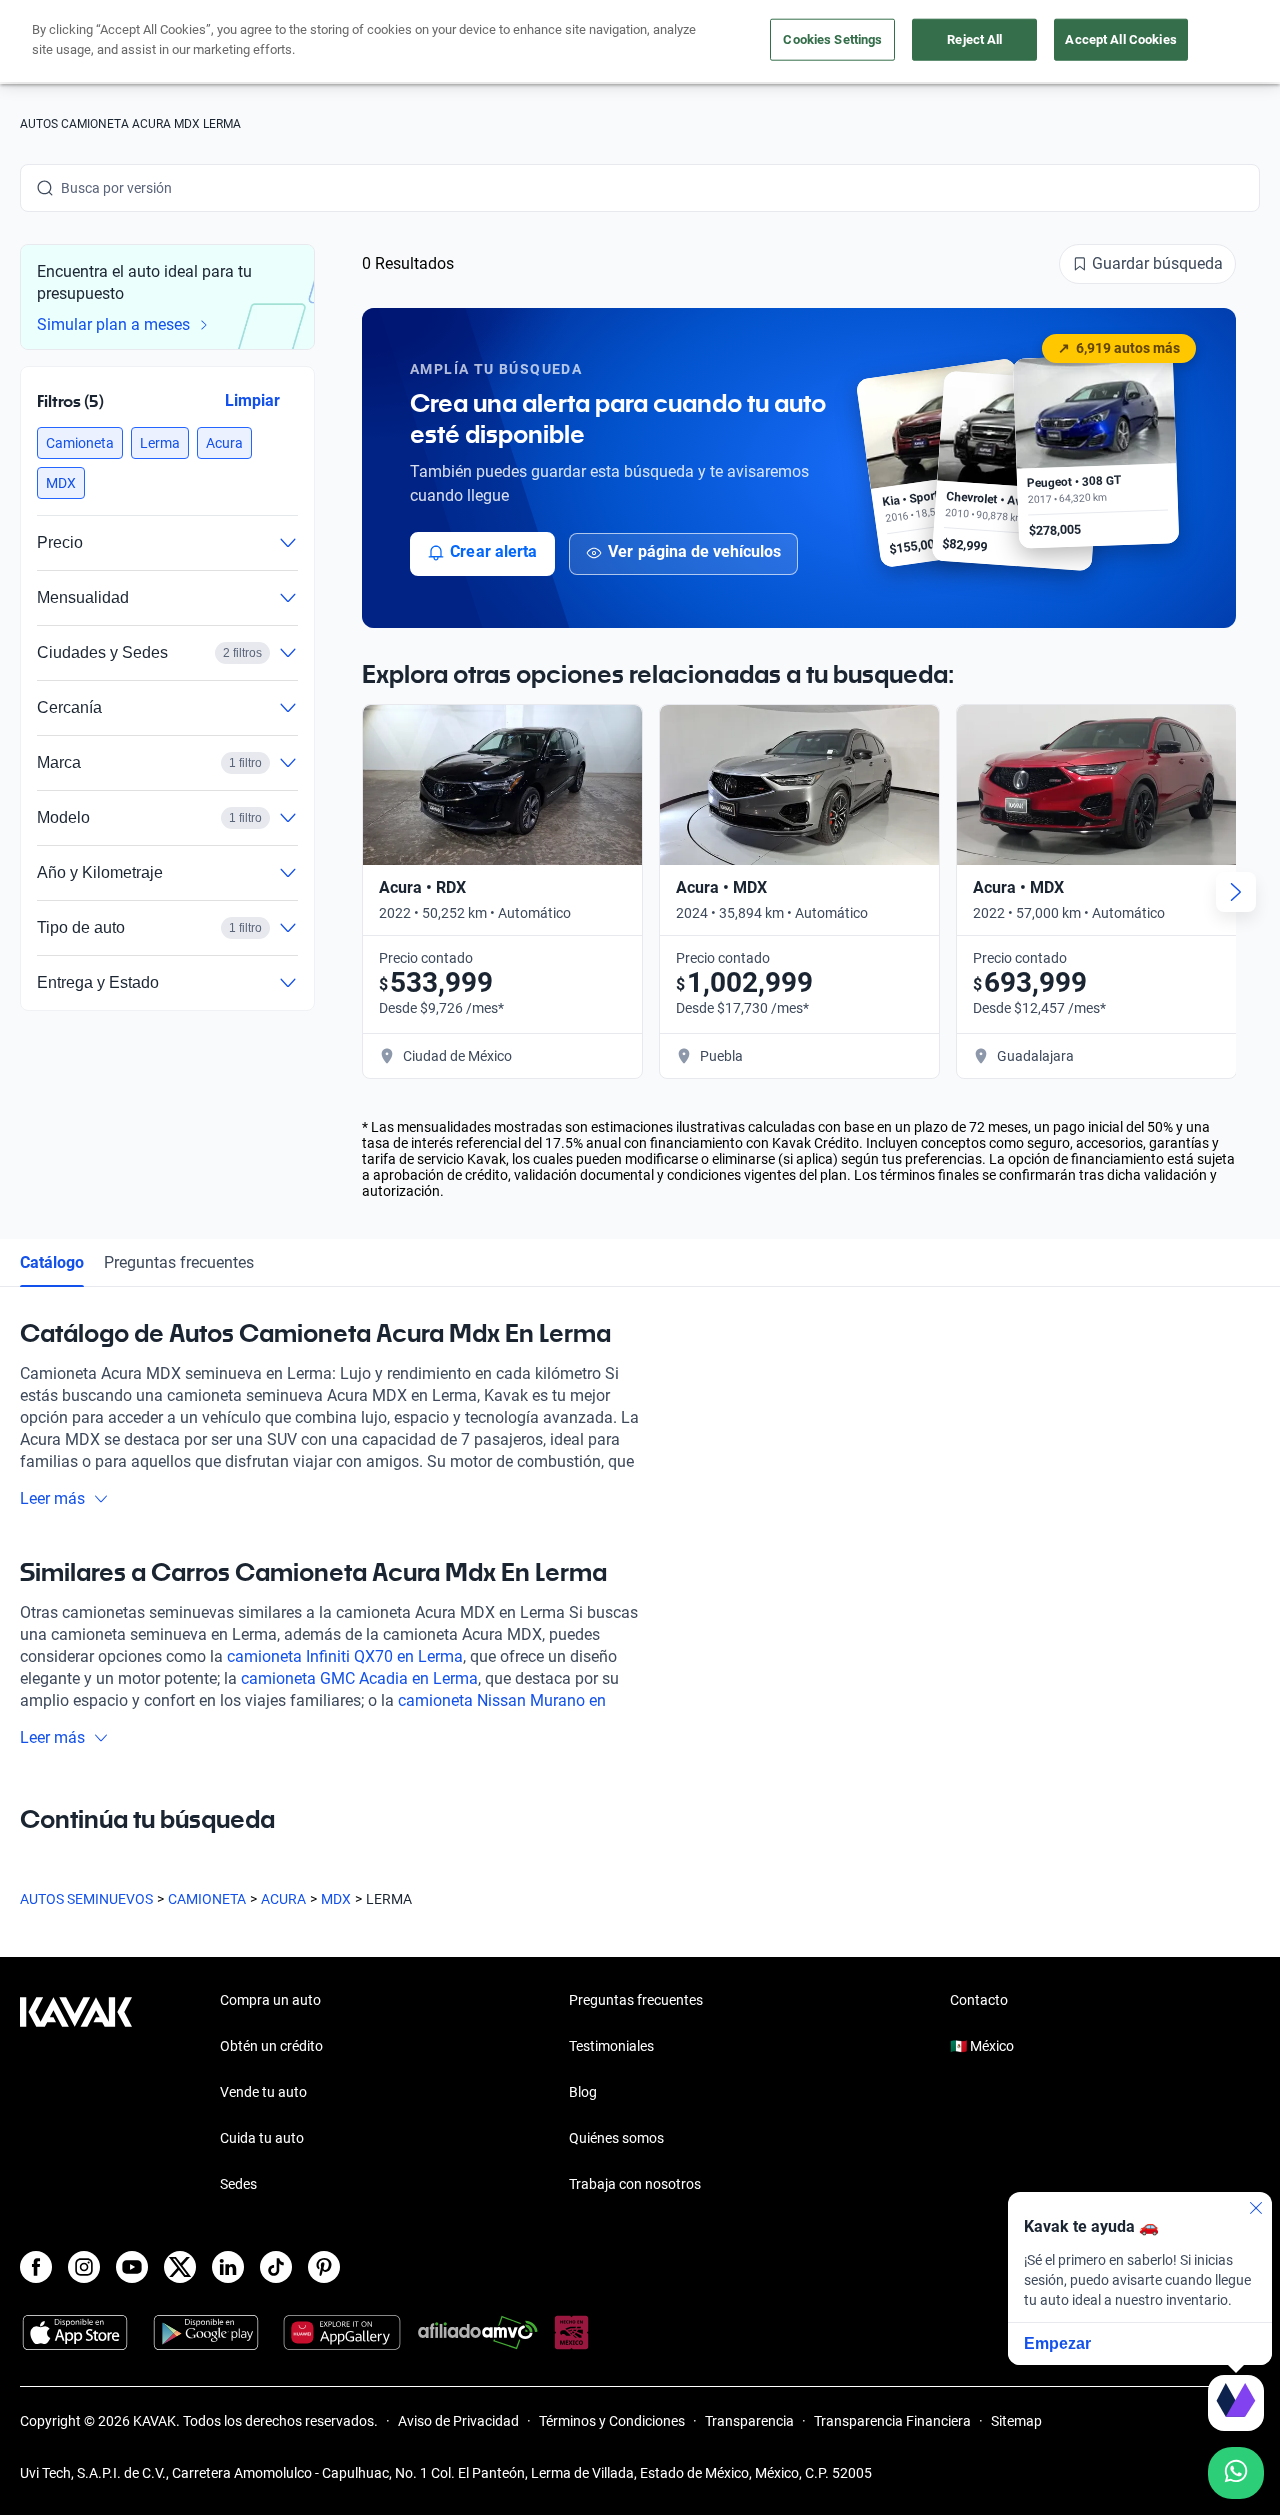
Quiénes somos (616, 2138)
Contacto (979, 2000)
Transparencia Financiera (892, 2421)
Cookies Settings (832, 39)
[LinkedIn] (228, 2267)
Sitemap (1016, 2421)
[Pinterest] (324, 2267)
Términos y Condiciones (612, 2421)
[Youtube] (132, 2267)
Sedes (238, 2184)
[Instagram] (84, 2267)
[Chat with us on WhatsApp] (1236, 2473)
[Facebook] (36, 2267)
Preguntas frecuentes (179, 1262)
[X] (180, 2267)
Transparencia (749, 2421)
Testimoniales (611, 2046)
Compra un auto (270, 2000)
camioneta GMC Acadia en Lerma (359, 1678)
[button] (80, 443)
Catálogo (52, 1262)
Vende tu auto (263, 2092)
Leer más (52, 1498)
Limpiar (252, 400)
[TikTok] (276, 2267)
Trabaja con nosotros (635, 2184)
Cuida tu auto (262, 2138)
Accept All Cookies (1120, 39)
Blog (583, 2092)
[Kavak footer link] (76, 2094)
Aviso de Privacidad (458, 2421)
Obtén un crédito (271, 2046)
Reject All (974, 39)
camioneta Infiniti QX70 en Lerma (345, 1656)
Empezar (1057, 2343)
